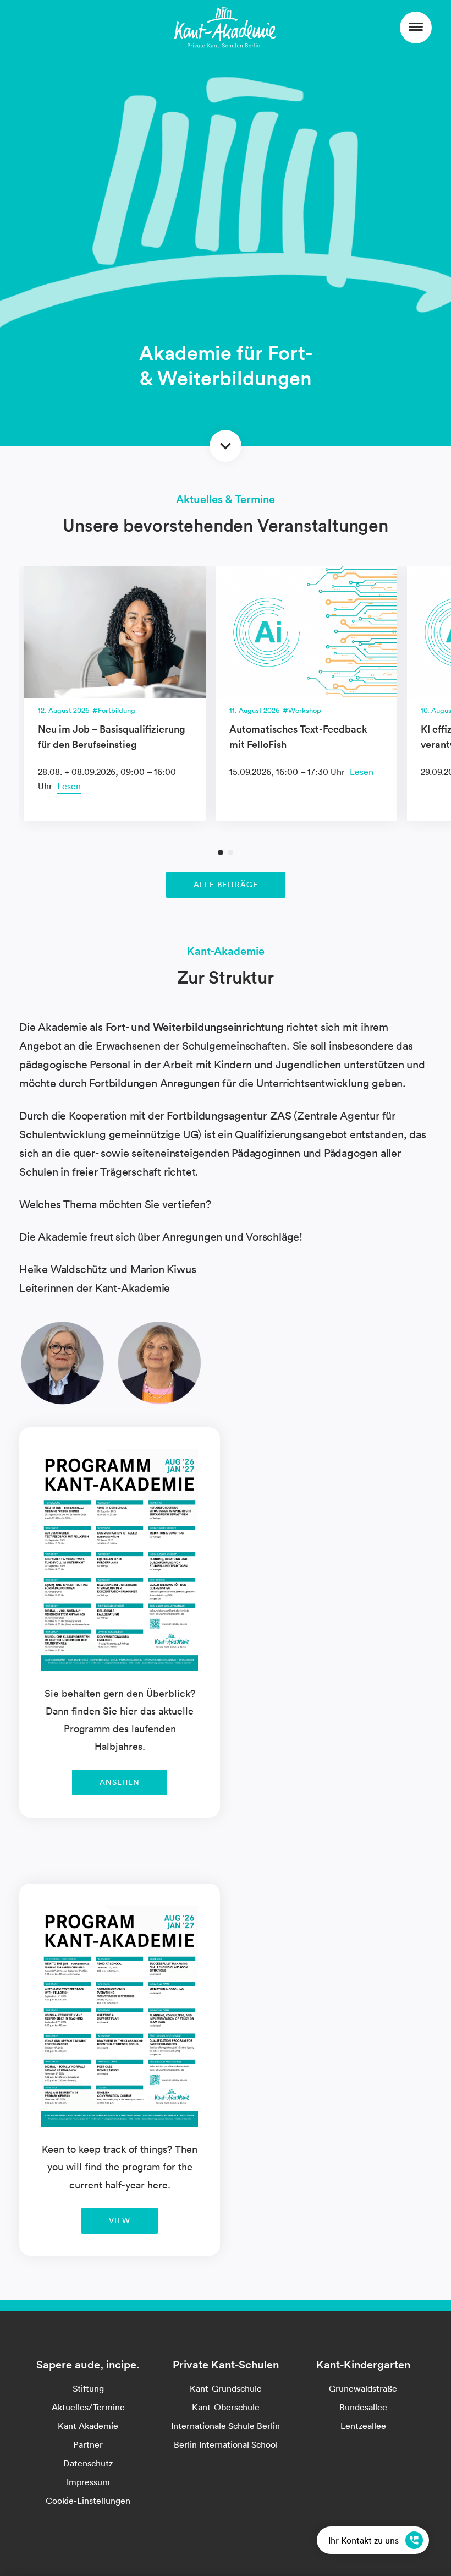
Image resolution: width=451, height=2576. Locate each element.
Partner (88, 2444)
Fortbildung (117, 710)
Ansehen (120, 1782)
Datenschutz (88, 2463)
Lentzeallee (363, 2426)
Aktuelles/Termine (88, 2407)
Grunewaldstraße (363, 2388)
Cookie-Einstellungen (88, 2501)
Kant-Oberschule (226, 2407)
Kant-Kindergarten (363, 2365)
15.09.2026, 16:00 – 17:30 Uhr (288, 772)
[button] (221, 853)
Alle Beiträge (226, 885)
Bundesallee (363, 2407)
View (120, 2220)
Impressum (88, 2482)
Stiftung (88, 2388)
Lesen (69, 786)
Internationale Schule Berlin (226, 2426)
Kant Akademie (88, 2426)
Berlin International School (226, 2444)
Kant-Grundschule (226, 2388)
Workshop (305, 710)
